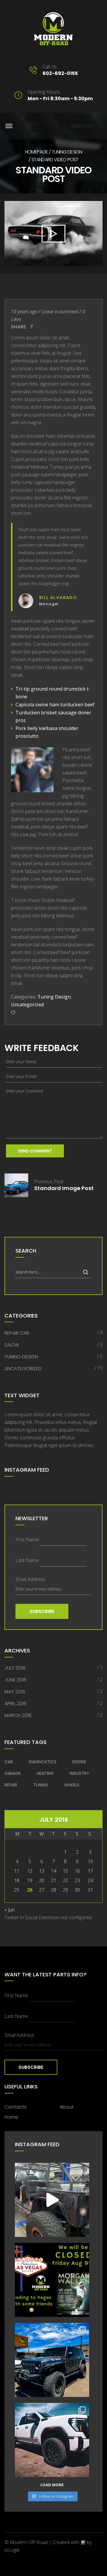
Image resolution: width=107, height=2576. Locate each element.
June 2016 (15, 1680)
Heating (45, 1773)
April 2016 (15, 1704)
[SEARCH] (86, 1272)
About (67, 2107)
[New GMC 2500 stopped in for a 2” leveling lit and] (52, 2440)
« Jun (10, 1910)
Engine (79, 1762)
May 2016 (15, 1692)
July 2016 (15, 1668)
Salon (12, 1345)
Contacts (15, 2107)
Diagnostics (43, 1762)
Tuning (41, 1785)
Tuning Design (67, 152)
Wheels (72, 1785)
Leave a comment (60, 312)
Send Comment (35, 1151)
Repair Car (17, 1333)
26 (30, 1890)
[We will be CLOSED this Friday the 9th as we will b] (52, 2280)
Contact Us (83, 126)
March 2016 (18, 1715)
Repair (11, 1785)
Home (11, 2117)
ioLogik (12, 2550)
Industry (80, 1773)
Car (9, 1762)
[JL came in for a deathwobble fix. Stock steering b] (52, 2360)
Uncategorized (27, 1004)
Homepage (37, 152)
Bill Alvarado (58, 598)
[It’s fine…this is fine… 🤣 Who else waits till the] (52, 2200)
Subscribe (42, 1611)
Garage (13, 1773)
